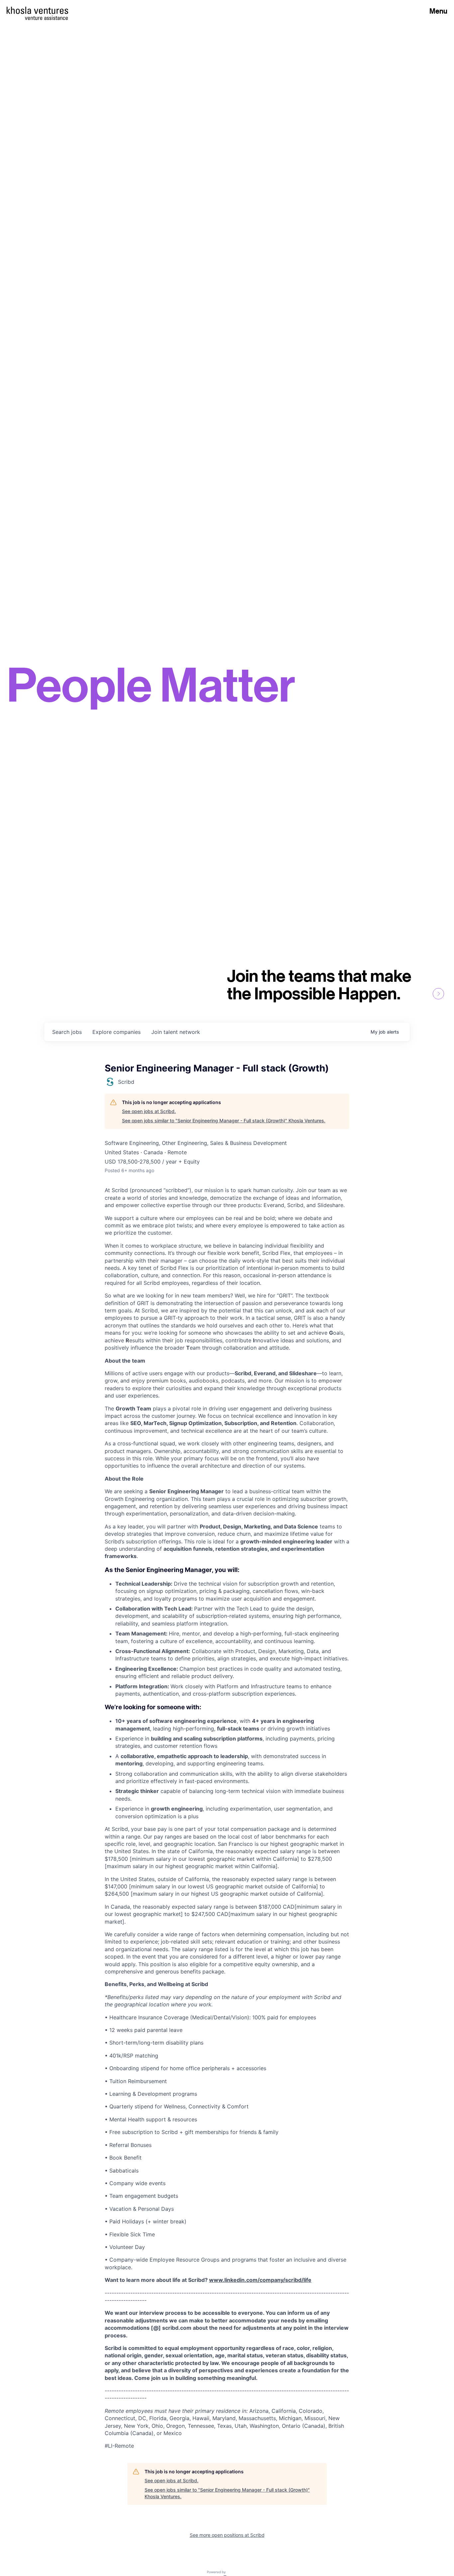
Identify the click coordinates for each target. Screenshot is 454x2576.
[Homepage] (37, 10)
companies (116, 1032)
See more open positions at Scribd (227, 2535)
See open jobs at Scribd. (149, 1111)
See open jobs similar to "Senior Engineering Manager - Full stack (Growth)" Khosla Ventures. (224, 1120)
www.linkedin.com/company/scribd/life (260, 2280)
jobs (67, 1032)
